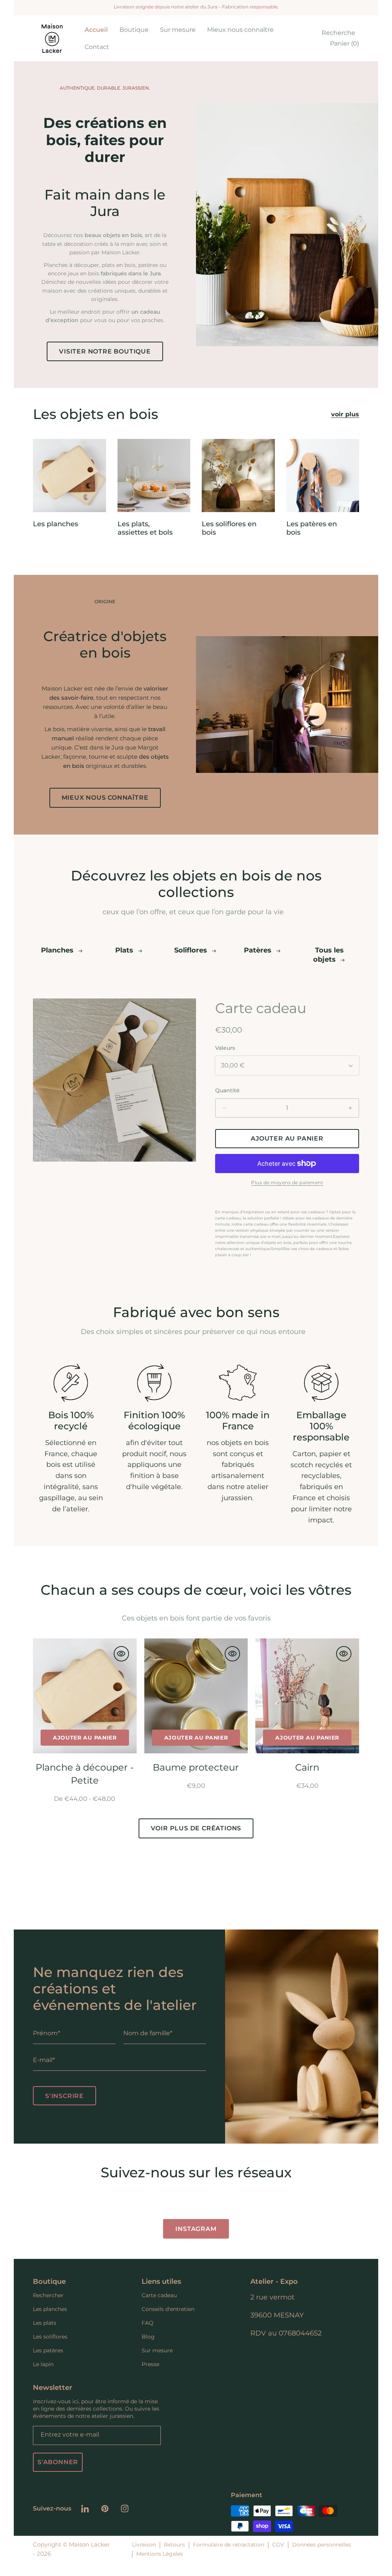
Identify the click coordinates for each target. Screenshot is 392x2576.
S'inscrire (65, 2096)
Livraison (144, 2545)
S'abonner (58, 2462)
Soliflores (192, 950)
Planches (58, 950)
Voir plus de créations (196, 1828)
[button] (336, 33)
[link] (134, 30)
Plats (125, 950)
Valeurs (225, 1048)
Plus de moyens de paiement (287, 1182)
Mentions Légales (160, 2554)
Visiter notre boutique (105, 351)
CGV (278, 2545)
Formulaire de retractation (229, 2545)
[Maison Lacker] (52, 38)
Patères (259, 950)
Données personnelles (322, 2545)
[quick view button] (121, 1654)
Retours (174, 2545)
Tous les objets (329, 955)
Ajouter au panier (85, 1738)
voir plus (345, 414)
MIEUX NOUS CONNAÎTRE (105, 798)
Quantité (227, 1090)
